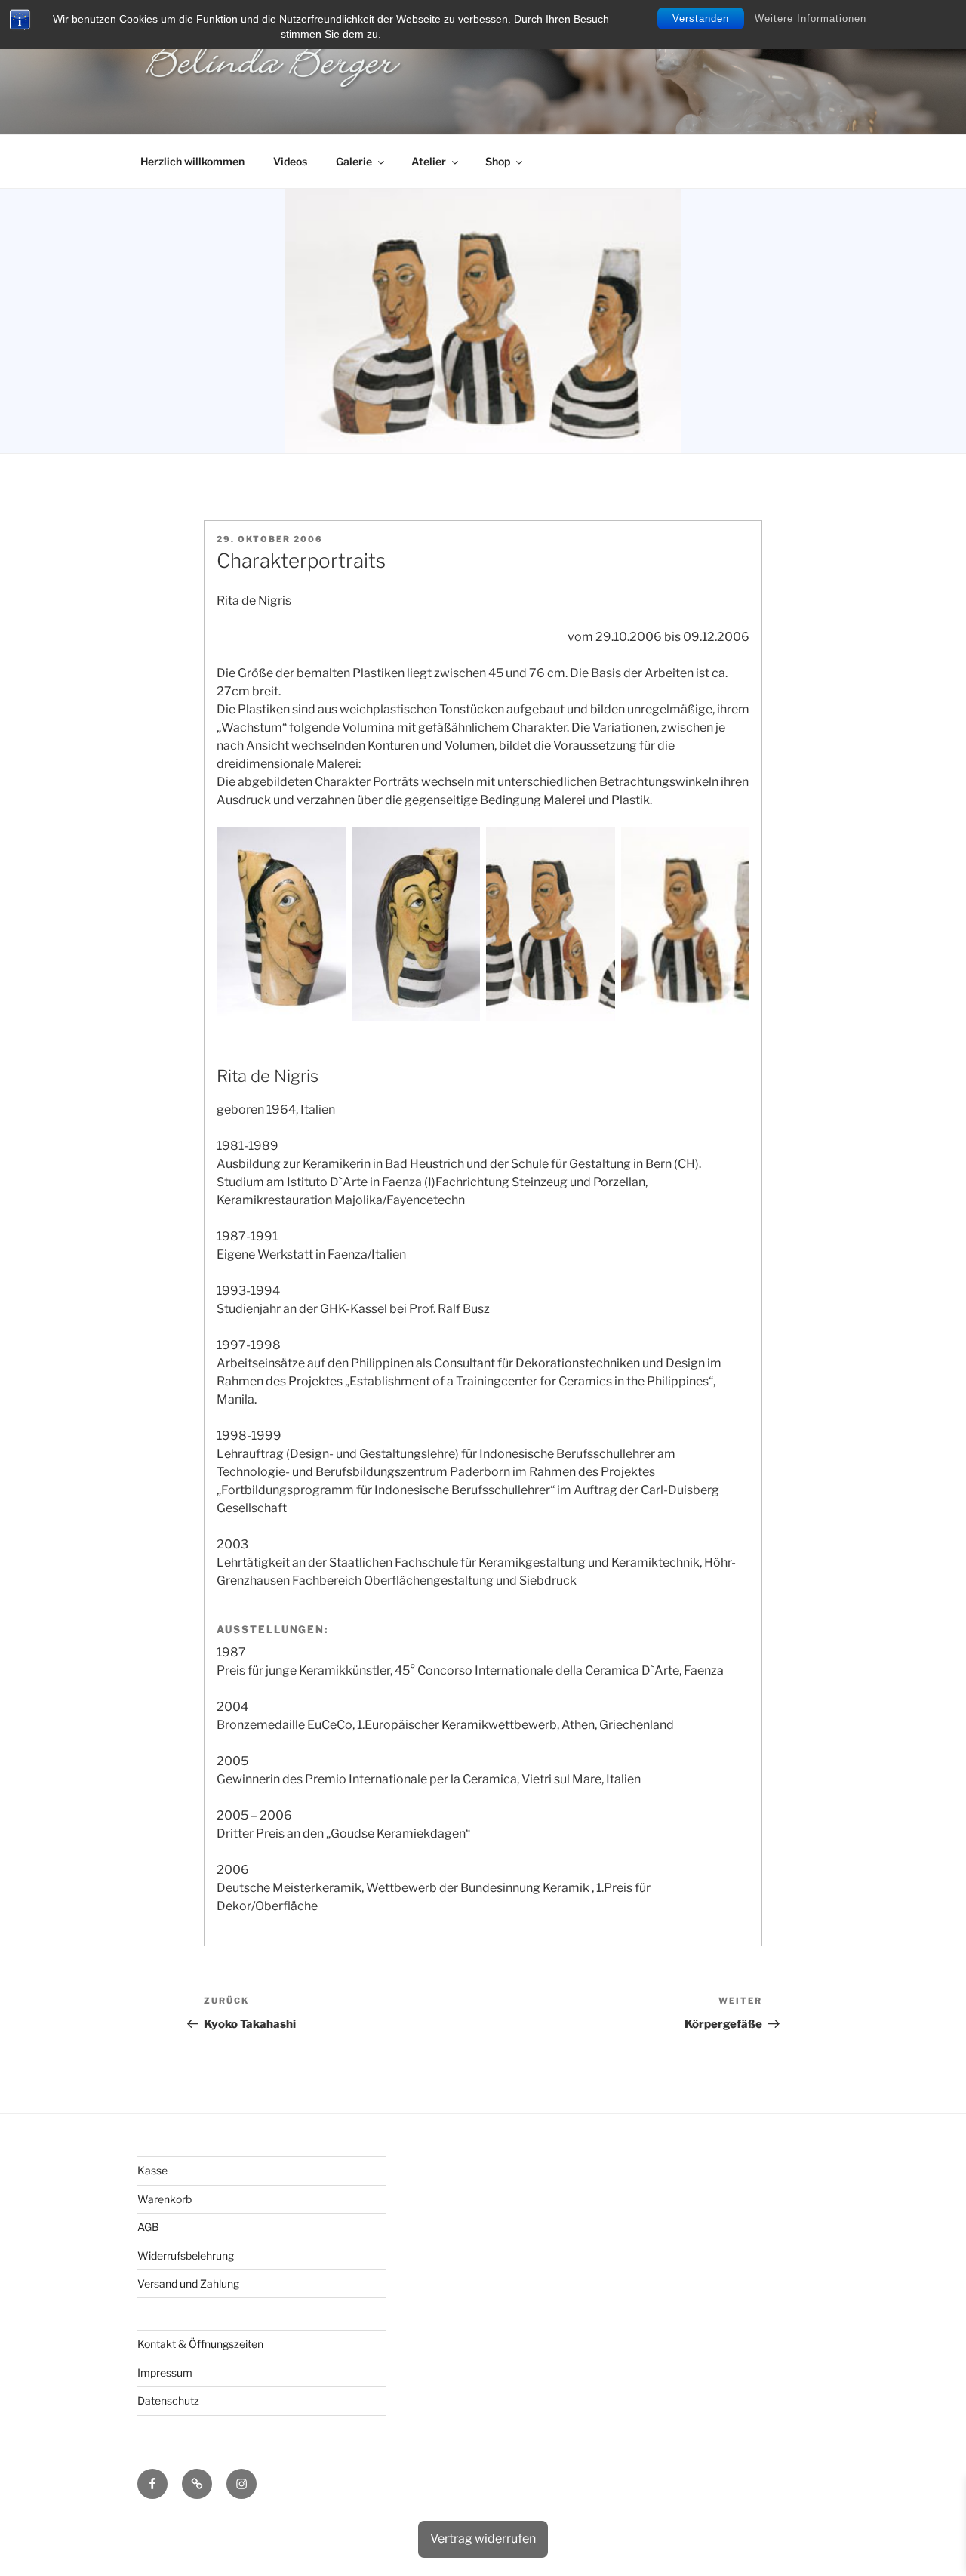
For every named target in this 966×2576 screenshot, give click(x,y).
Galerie (354, 161)
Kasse (152, 2170)
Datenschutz (168, 2400)
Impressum (165, 2373)
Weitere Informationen (811, 18)
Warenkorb (165, 2199)
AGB (148, 2227)
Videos (290, 161)
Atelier (429, 161)
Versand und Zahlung (188, 2283)
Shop (498, 161)
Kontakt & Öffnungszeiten (200, 2344)
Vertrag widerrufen (483, 2539)
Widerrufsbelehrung (186, 2256)
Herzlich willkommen (192, 161)
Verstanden (701, 18)
